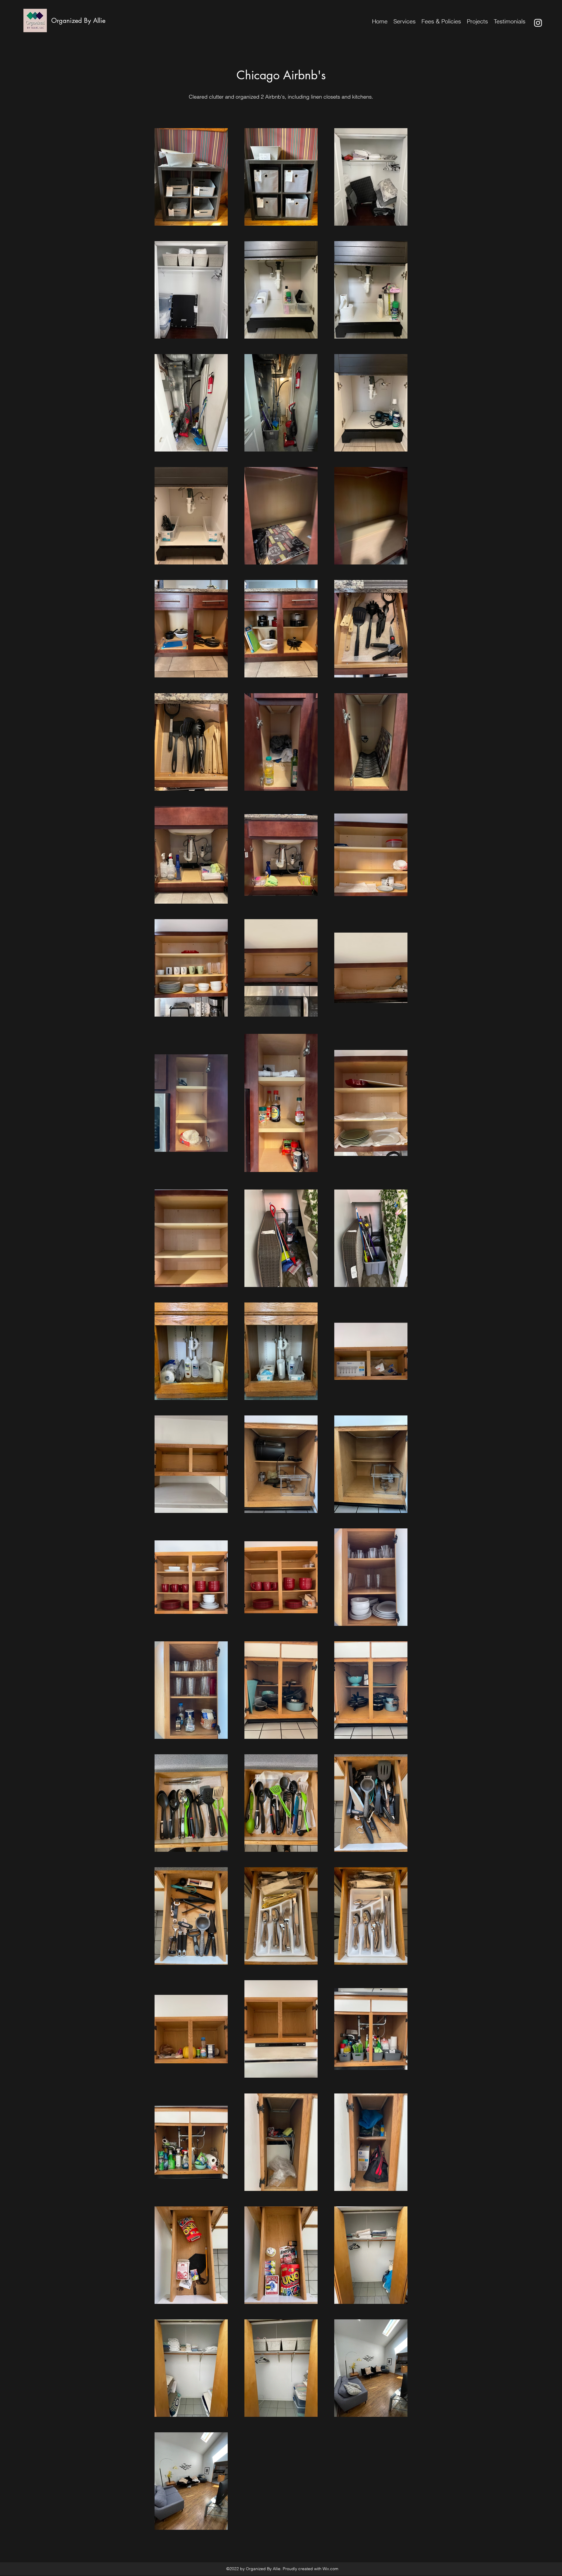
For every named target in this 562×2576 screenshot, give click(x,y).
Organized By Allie (78, 20)
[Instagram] (538, 23)
